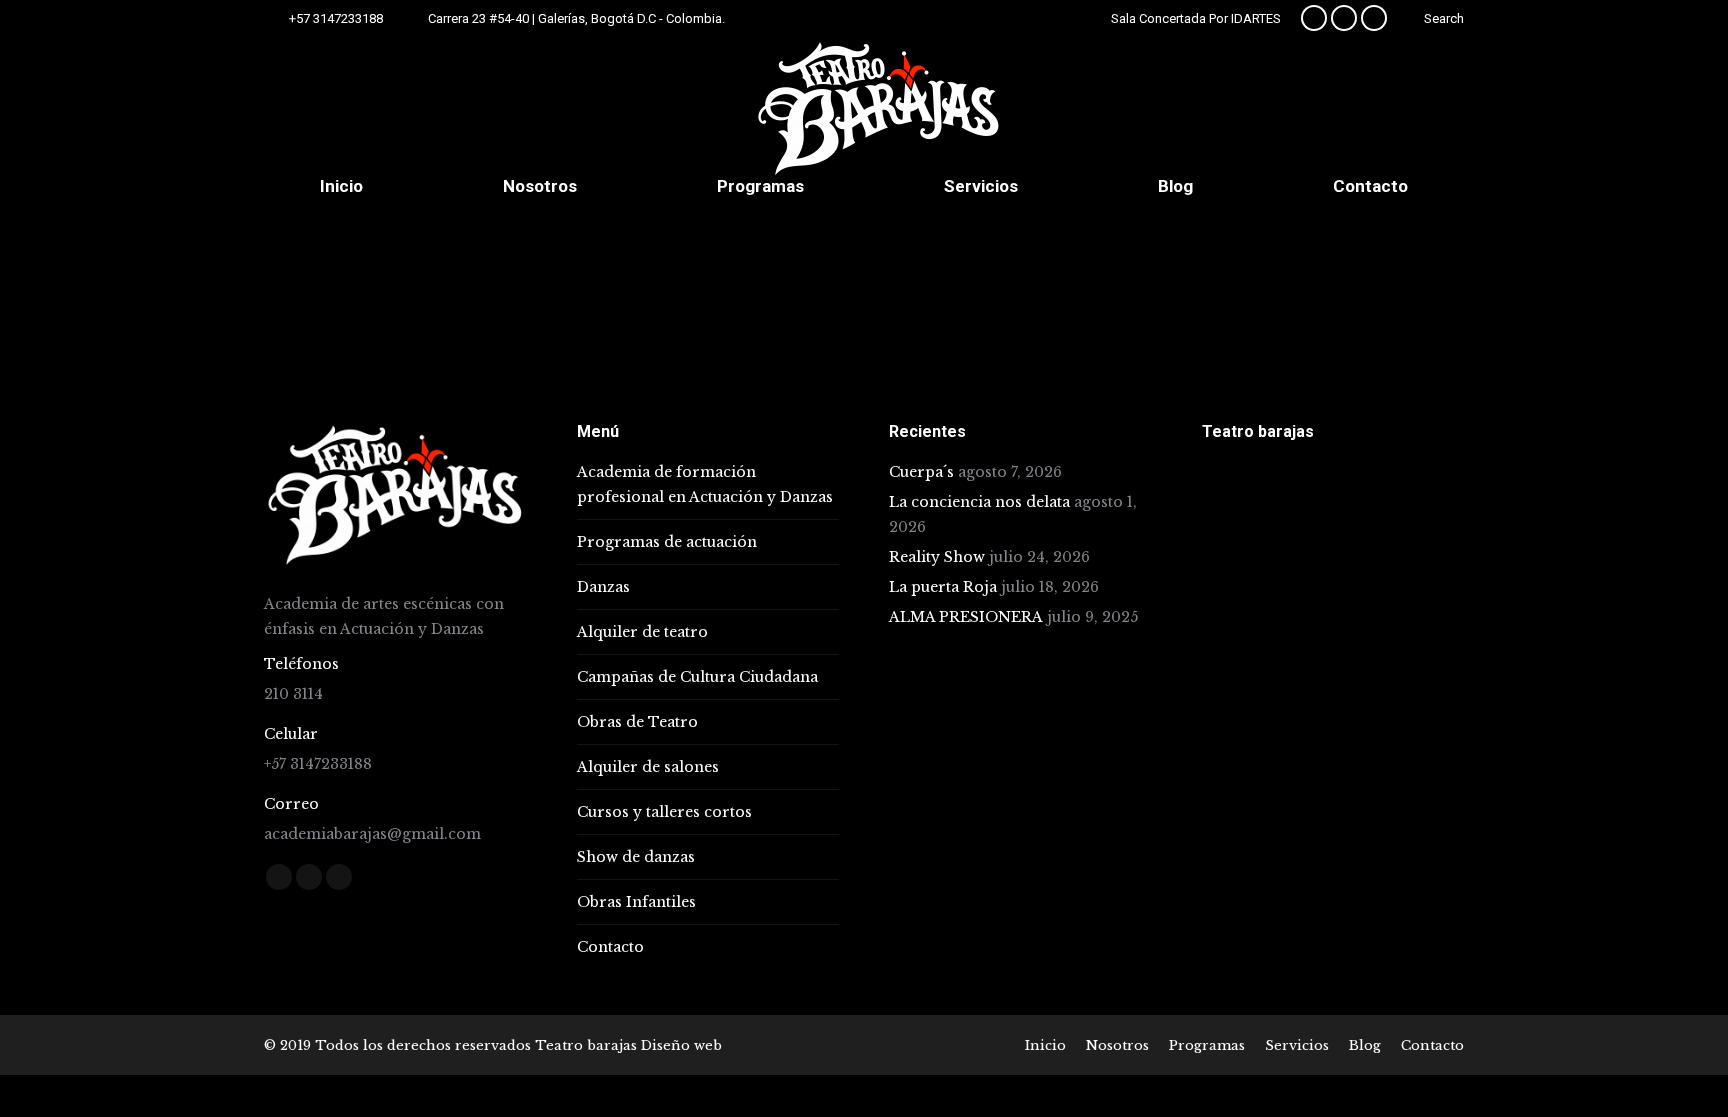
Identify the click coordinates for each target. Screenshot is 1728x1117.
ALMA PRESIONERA (966, 617)
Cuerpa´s (921, 472)
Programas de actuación (667, 542)
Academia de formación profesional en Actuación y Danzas (705, 484)
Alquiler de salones (648, 767)
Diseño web (681, 1045)
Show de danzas (636, 857)
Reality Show (937, 557)
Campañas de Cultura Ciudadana (697, 677)
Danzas (603, 587)
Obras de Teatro (637, 722)
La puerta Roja (943, 587)
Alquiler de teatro (642, 632)
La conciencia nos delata (979, 502)
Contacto (610, 947)
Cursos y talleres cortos (664, 812)
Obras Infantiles (636, 902)
